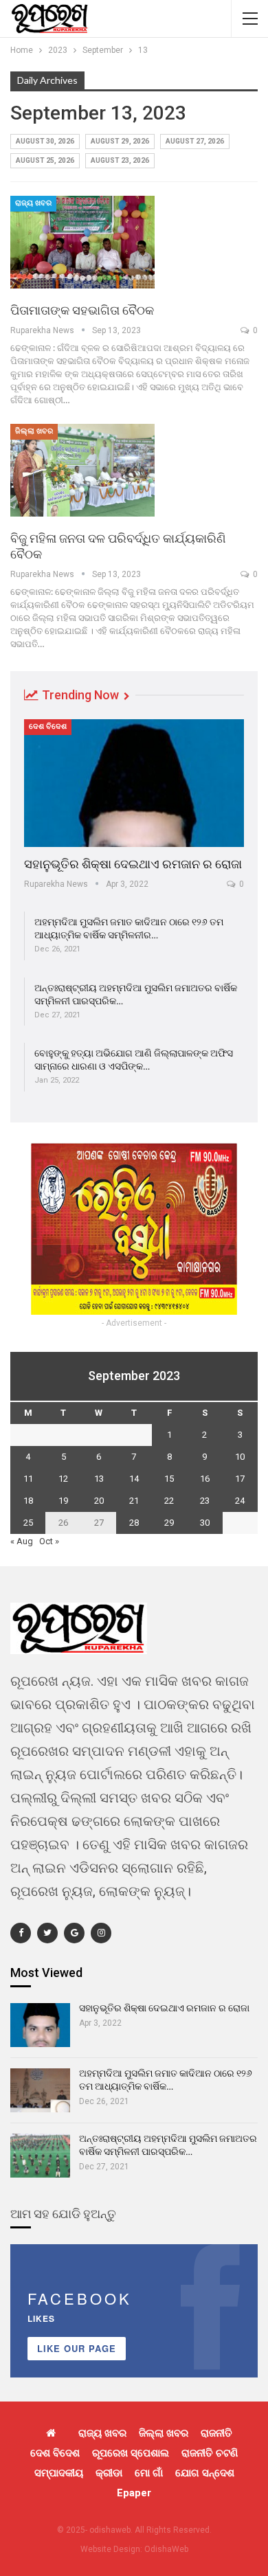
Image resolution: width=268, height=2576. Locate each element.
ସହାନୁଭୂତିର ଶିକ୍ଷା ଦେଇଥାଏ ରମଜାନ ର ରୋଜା (133, 864)
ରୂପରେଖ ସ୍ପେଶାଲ (131, 2453)
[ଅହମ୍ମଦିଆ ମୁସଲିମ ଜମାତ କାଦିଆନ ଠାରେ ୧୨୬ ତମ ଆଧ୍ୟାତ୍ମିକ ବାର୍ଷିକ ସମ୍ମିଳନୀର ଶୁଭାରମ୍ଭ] (40, 2090)
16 (205, 1479)
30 (205, 1523)
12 (63, 1479)
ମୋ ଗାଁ (149, 2473)
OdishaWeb (166, 2549)
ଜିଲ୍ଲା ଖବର (34, 431)
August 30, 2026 (45, 141)
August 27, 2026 (195, 141)
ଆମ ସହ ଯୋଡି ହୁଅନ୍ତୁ (63, 2214)
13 (99, 1479)
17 (240, 1479)
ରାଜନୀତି (216, 2433)
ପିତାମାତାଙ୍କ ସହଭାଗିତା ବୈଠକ (82, 310)
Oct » (49, 1541)
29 (169, 1523)
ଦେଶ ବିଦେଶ (48, 726)
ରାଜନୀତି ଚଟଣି (210, 2453)
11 (28, 1479)
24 (240, 1501)
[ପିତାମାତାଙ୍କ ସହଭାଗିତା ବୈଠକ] (82, 242)
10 (240, 1457)
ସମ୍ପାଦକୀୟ (59, 2473)
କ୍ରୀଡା (109, 2473)
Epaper (134, 2493)
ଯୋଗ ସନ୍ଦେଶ (205, 2473)
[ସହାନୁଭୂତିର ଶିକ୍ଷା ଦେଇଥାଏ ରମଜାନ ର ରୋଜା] (134, 783)
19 (63, 1501)
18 (28, 1501)
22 (169, 1501)
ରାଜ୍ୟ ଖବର (33, 203)
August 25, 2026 (45, 160)
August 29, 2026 (120, 141)
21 (134, 1501)
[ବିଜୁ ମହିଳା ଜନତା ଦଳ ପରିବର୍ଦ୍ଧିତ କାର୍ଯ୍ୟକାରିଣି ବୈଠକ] (82, 470)
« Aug (22, 1541)
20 (99, 1501)
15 (169, 1479)
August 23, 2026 (120, 160)
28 (134, 1523)
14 (134, 1479)
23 (205, 1501)
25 (28, 1523)
